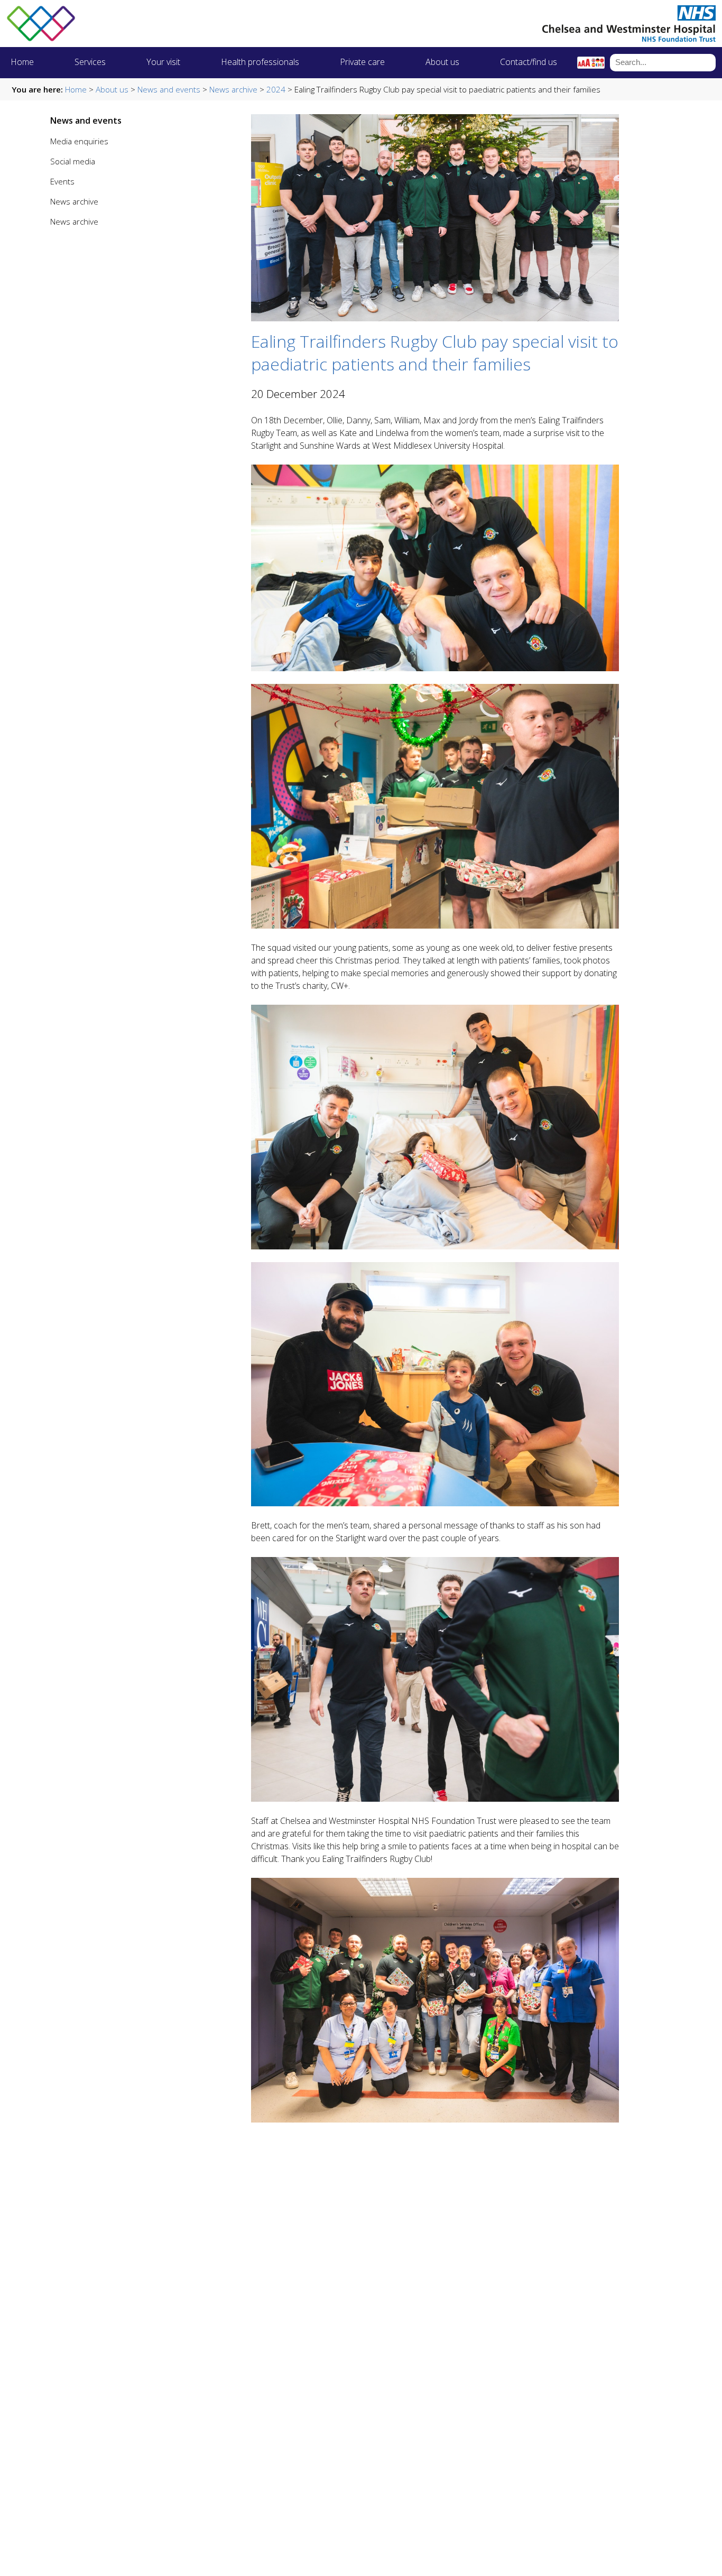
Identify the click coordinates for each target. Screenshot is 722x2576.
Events (62, 181)
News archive (233, 89)
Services (90, 62)
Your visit (163, 62)
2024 (276, 89)
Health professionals (260, 62)
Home (22, 62)
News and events (169, 89)
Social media (73, 161)
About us (442, 62)
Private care (362, 62)
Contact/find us (529, 62)
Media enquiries (79, 141)
